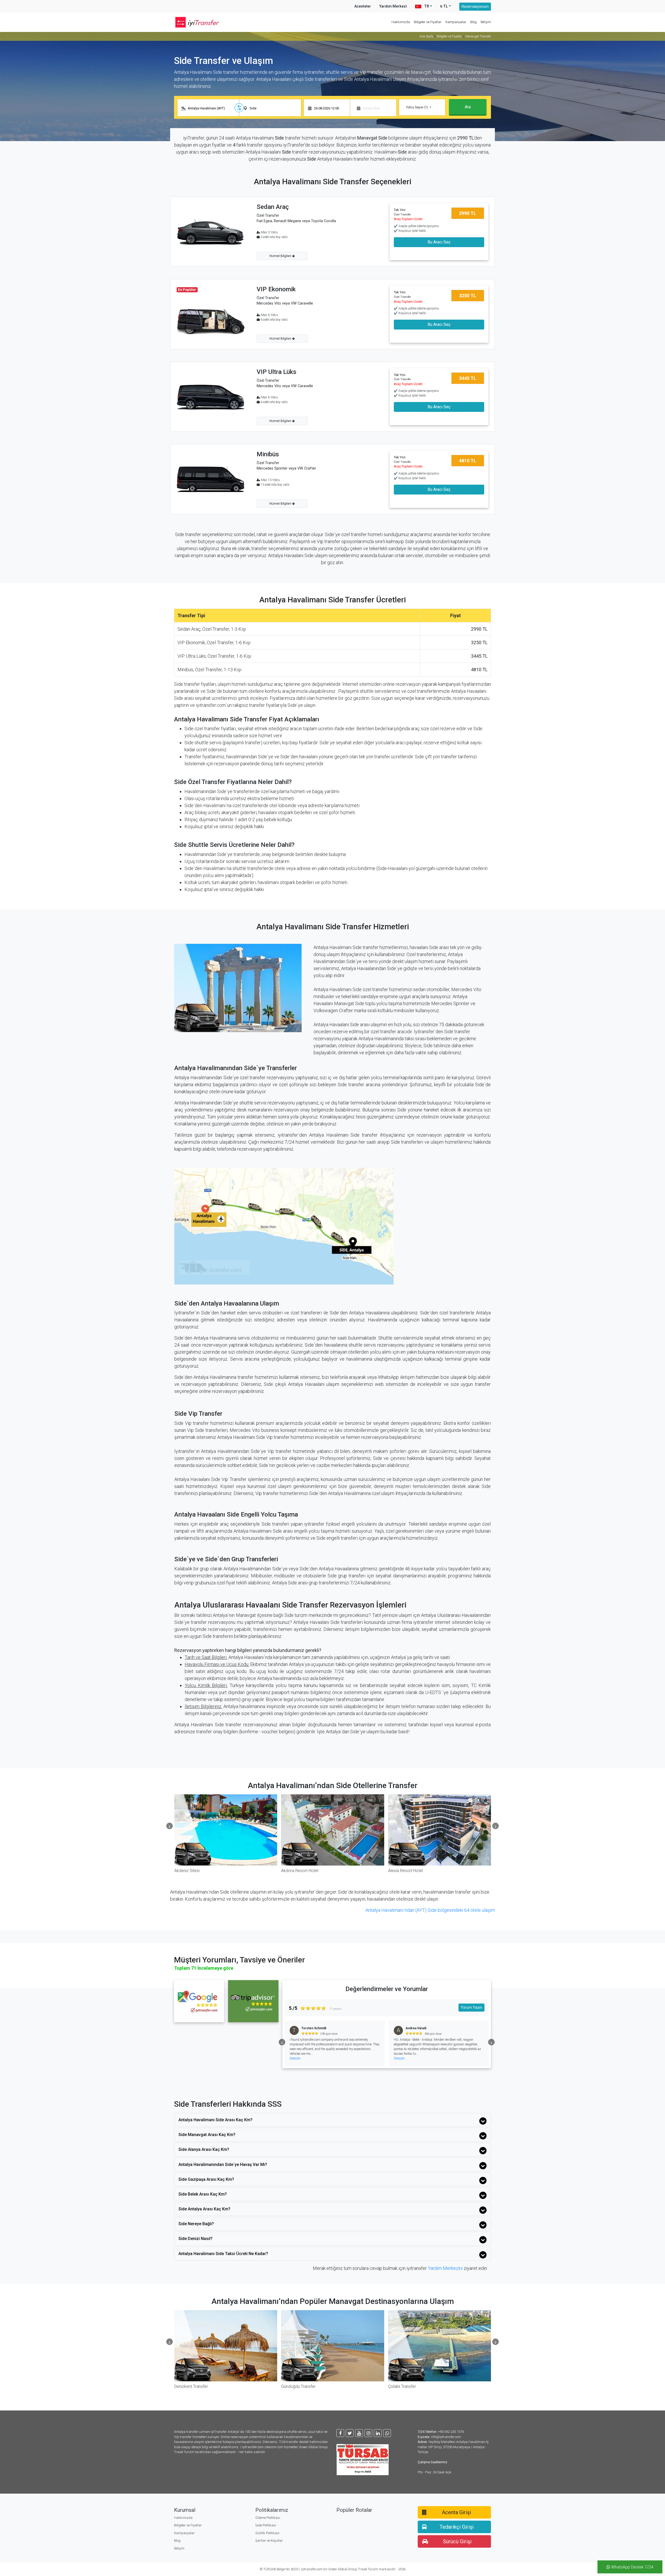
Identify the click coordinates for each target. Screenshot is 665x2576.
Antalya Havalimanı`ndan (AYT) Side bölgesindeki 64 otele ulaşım (430, 1910)
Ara (468, 107)
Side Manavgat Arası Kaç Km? (207, 2135)
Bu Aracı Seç (439, 242)
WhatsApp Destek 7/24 (632, 2567)
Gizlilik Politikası (267, 2533)
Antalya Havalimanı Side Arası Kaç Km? (215, 2120)
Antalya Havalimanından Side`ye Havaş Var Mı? (223, 2165)
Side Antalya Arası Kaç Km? (204, 2209)
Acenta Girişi (456, 2512)
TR (426, 6)
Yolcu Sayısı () (417, 107)
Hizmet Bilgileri (281, 256)
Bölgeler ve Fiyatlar (428, 22)
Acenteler (363, 6)
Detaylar (295, 2058)
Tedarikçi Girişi (457, 2527)
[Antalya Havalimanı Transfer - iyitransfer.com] (200, 22)
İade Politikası (266, 2525)
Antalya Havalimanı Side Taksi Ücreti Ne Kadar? (223, 2254)
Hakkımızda (401, 22)
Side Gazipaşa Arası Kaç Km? (206, 2179)
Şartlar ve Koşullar (269, 2541)
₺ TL (444, 6)
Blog (473, 22)
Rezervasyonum (475, 6)
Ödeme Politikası (268, 2518)
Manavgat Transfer (478, 36)
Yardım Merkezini (445, 2268)
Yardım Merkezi (393, 6)
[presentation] (169, 1826)
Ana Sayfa (426, 36)
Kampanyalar (456, 22)
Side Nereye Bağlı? (196, 2224)
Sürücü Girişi (457, 2541)
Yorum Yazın (471, 2007)
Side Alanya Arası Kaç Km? (204, 2149)
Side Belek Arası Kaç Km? (203, 2194)
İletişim (486, 22)
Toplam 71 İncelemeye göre (204, 1968)
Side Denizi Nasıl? (195, 2239)
